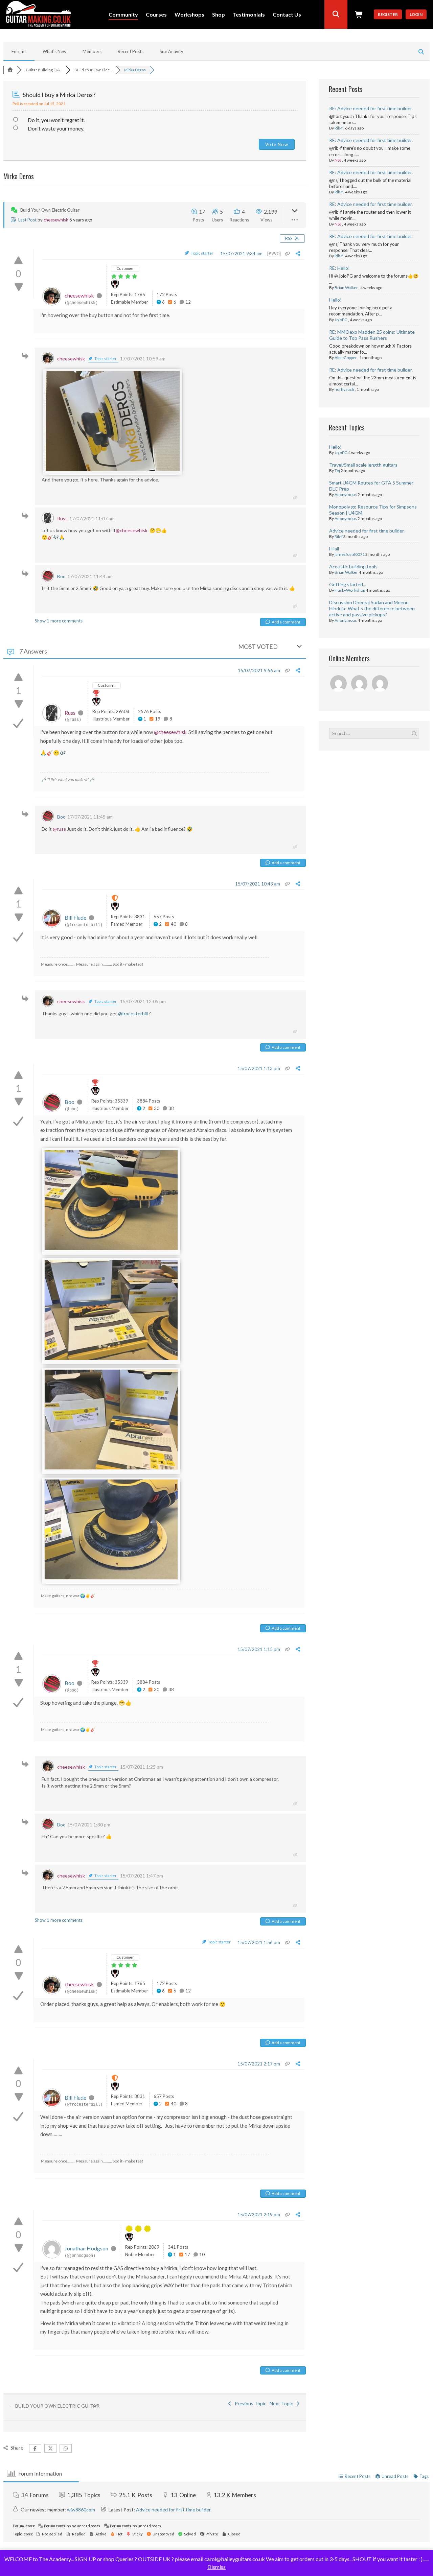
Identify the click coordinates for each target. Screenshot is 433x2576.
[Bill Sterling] (360, 684)
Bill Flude (75, 917)
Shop (219, 15)
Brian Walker (346, 288)
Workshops (189, 15)
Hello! (335, 300)
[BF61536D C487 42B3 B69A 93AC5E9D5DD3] (111, 1468)
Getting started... (348, 584)
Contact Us (287, 15)
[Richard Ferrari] (339, 684)
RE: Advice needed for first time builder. (371, 108)
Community (123, 15)
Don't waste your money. (56, 128)
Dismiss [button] (216, 2567)
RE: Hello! (339, 268)
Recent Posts (131, 51)
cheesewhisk (56, 220)
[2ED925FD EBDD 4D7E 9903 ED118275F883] (113, 469)
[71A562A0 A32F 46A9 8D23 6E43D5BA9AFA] (111, 1578)
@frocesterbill (133, 1013)
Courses (156, 15)
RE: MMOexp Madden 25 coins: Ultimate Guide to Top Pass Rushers (372, 335)
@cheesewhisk (132, 530)
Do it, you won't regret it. (56, 120)
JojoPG (341, 320)
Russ (62, 518)
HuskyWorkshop (350, 590)
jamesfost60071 (350, 554)
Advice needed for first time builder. (367, 531)
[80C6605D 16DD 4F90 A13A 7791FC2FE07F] (111, 1358)
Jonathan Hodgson (86, 2248)
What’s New (54, 51)
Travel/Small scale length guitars (363, 465)
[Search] (336, 14)
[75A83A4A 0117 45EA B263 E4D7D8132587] (111, 1248)
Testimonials (249, 15)
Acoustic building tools (353, 566)
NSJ (338, 160)
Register (388, 14)
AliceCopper (346, 358)
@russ (59, 829)
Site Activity (172, 51)
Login (416, 14)
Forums (19, 51)
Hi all (334, 549)
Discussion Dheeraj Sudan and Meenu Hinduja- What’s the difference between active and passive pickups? (372, 608)
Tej (337, 470)
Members (92, 51)
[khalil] (380, 684)
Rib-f (339, 128)
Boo (61, 576)
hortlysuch (344, 389)
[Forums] (10, 70)
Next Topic (282, 2403)
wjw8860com (81, 2510)
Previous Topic (249, 2403)
